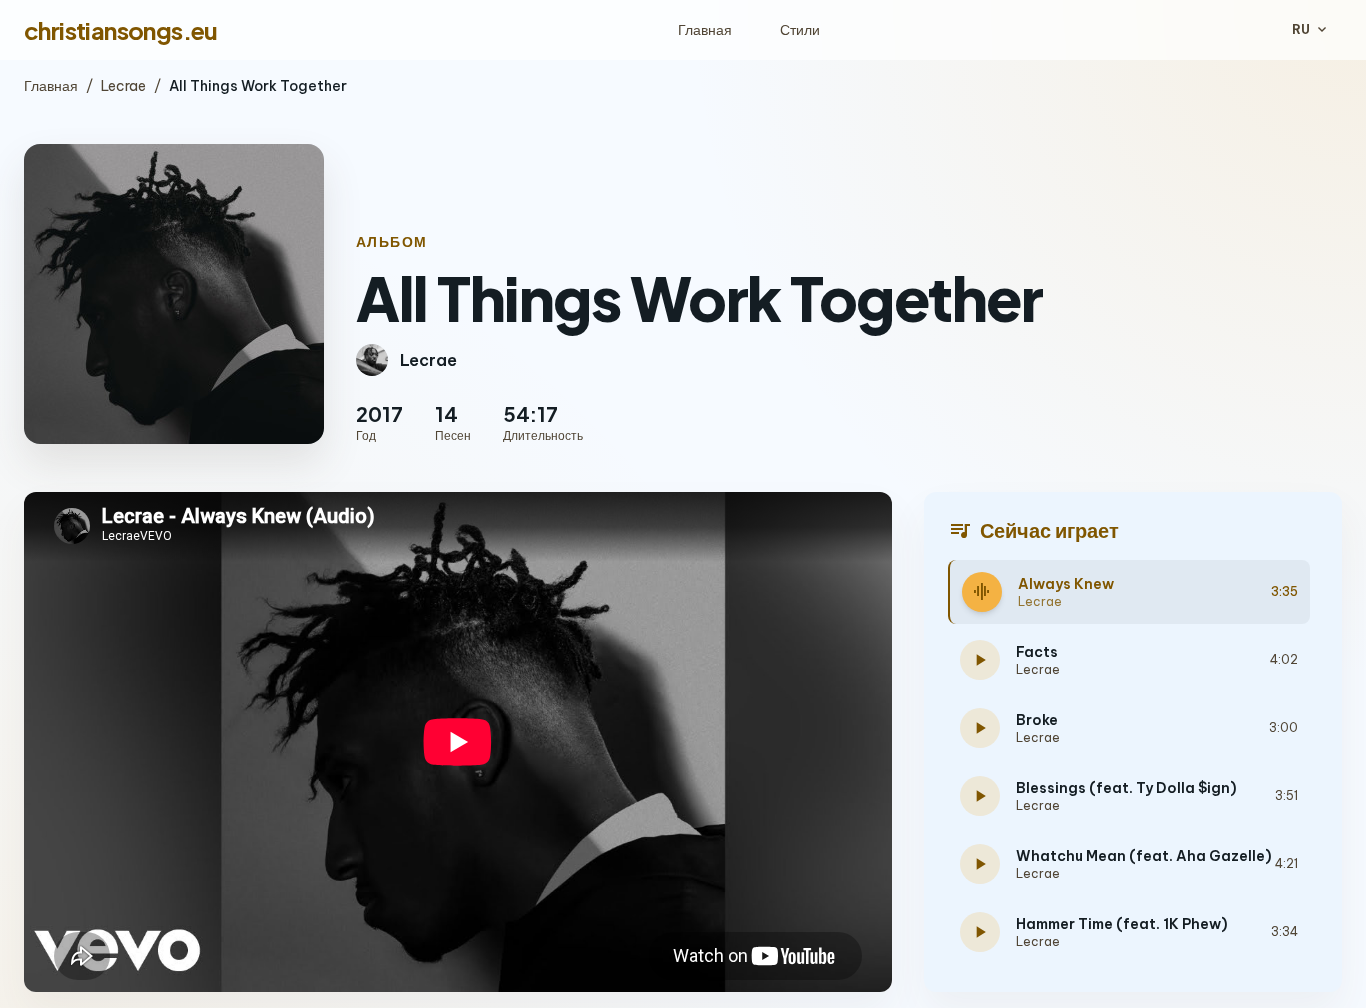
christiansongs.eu (121, 30)
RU (1311, 30)
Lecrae (123, 86)
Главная (705, 30)
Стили (800, 30)
